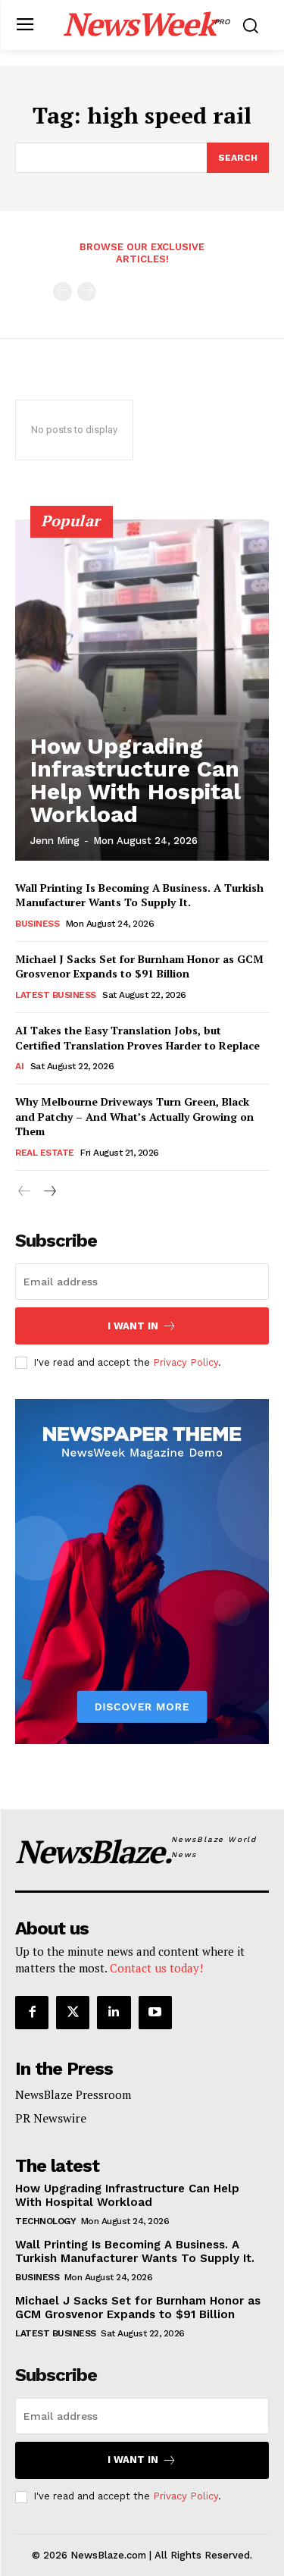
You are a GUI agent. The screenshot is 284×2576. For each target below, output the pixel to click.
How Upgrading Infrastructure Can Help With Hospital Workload (136, 780)
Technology (45, 2221)
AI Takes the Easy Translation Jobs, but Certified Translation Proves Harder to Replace (137, 1038)
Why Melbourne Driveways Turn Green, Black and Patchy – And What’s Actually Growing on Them (134, 1116)
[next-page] (49, 1192)
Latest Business (56, 995)
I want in (133, 1326)
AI (19, 1066)
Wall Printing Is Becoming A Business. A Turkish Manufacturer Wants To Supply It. (139, 895)
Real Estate (45, 1153)
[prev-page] (62, 292)
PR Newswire (51, 2118)
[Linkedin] (114, 2013)
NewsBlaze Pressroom (73, 2094)
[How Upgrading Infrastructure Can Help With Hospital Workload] (142, 690)
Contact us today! (156, 1968)
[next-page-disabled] (87, 292)
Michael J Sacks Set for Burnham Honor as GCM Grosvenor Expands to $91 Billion (139, 966)
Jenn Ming (55, 841)
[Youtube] (155, 2013)
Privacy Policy (186, 1362)
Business (37, 924)
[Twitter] (73, 2013)
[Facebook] (32, 2013)
